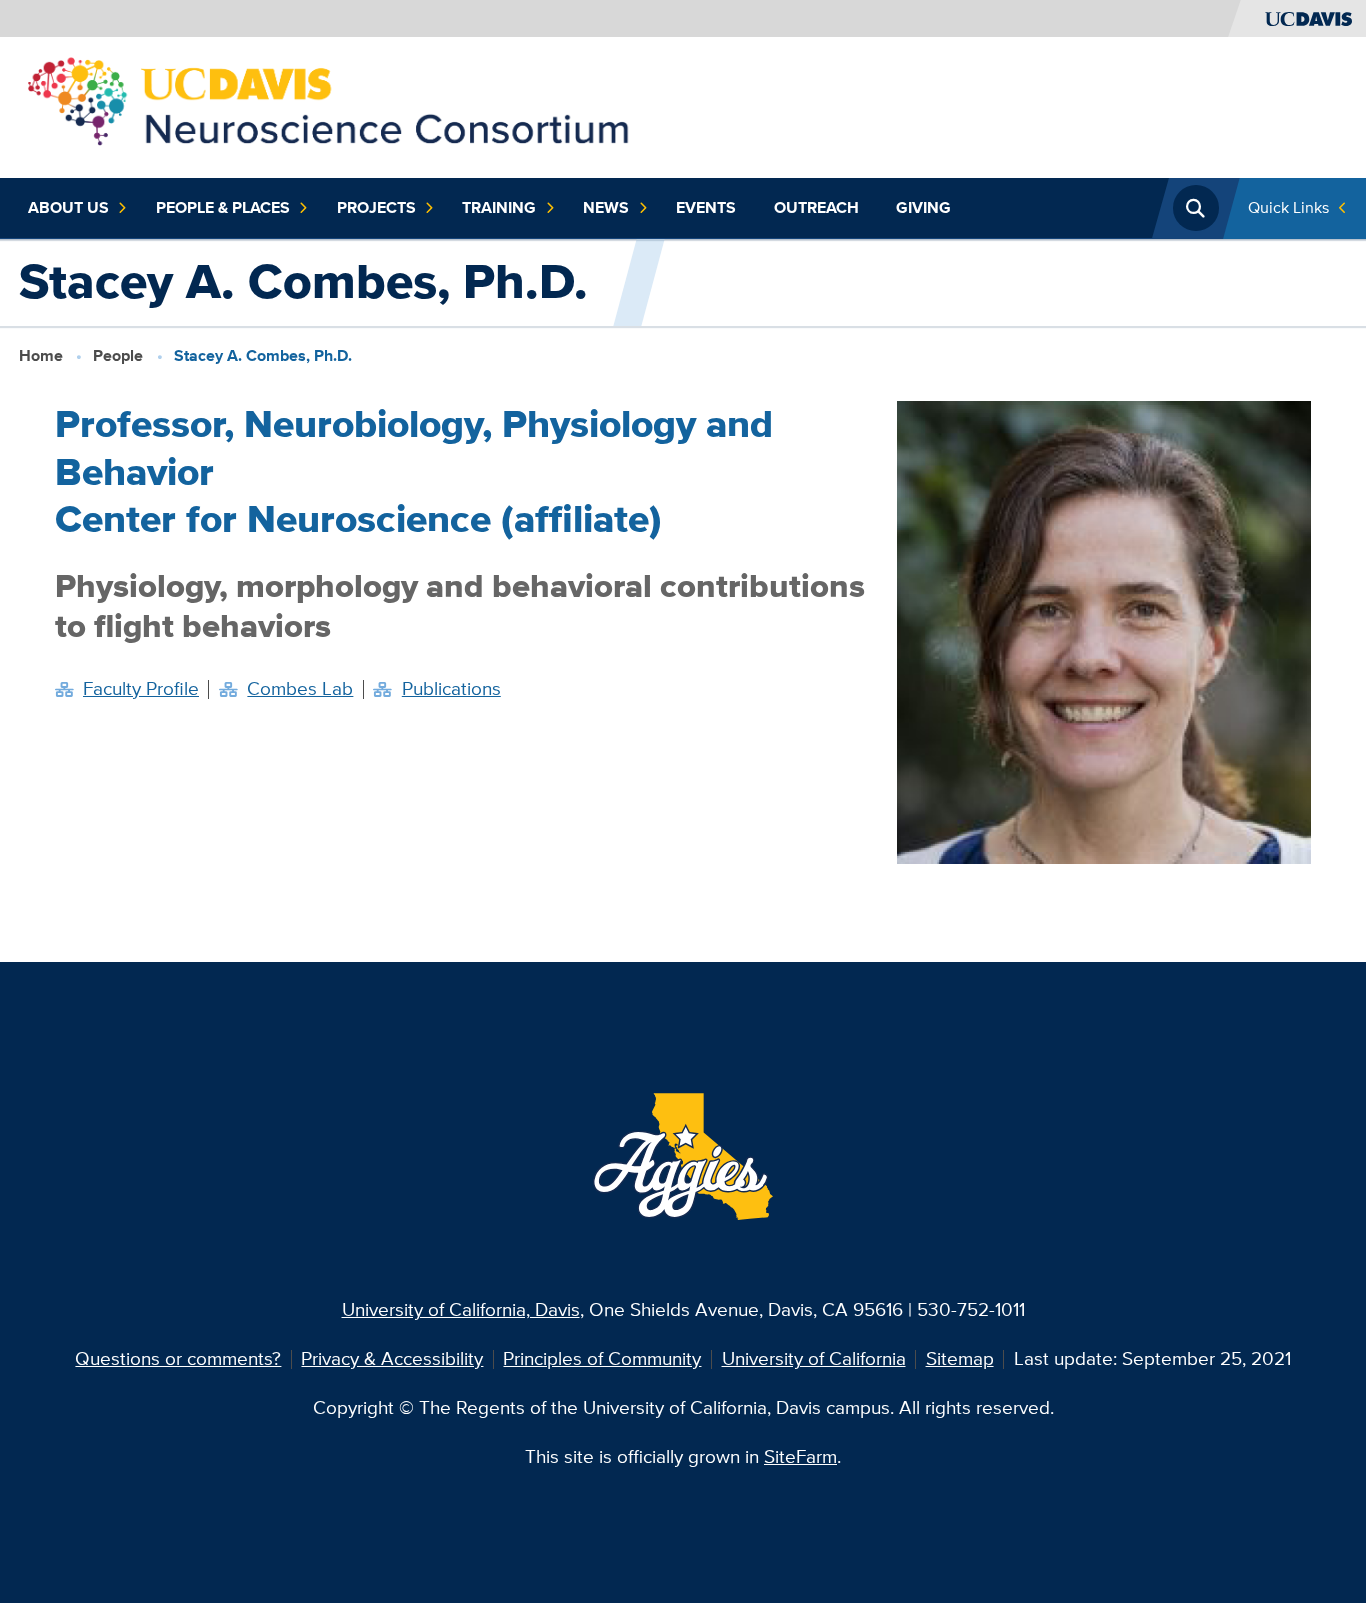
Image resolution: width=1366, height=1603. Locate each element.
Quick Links (1288, 207)
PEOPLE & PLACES (223, 207)
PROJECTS (376, 207)
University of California (814, 1358)
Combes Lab (300, 688)
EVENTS (706, 207)
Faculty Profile (141, 688)
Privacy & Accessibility (392, 1358)
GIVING (923, 207)
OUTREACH (816, 207)
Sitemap (960, 1358)
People (118, 355)
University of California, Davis (461, 1309)
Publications (451, 688)
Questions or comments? (178, 1358)
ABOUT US (68, 207)
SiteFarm (800, 1456)
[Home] (329, 105)
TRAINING (499, 207)
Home (41, 355)
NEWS (606, 207)
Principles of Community (602, 1358)
